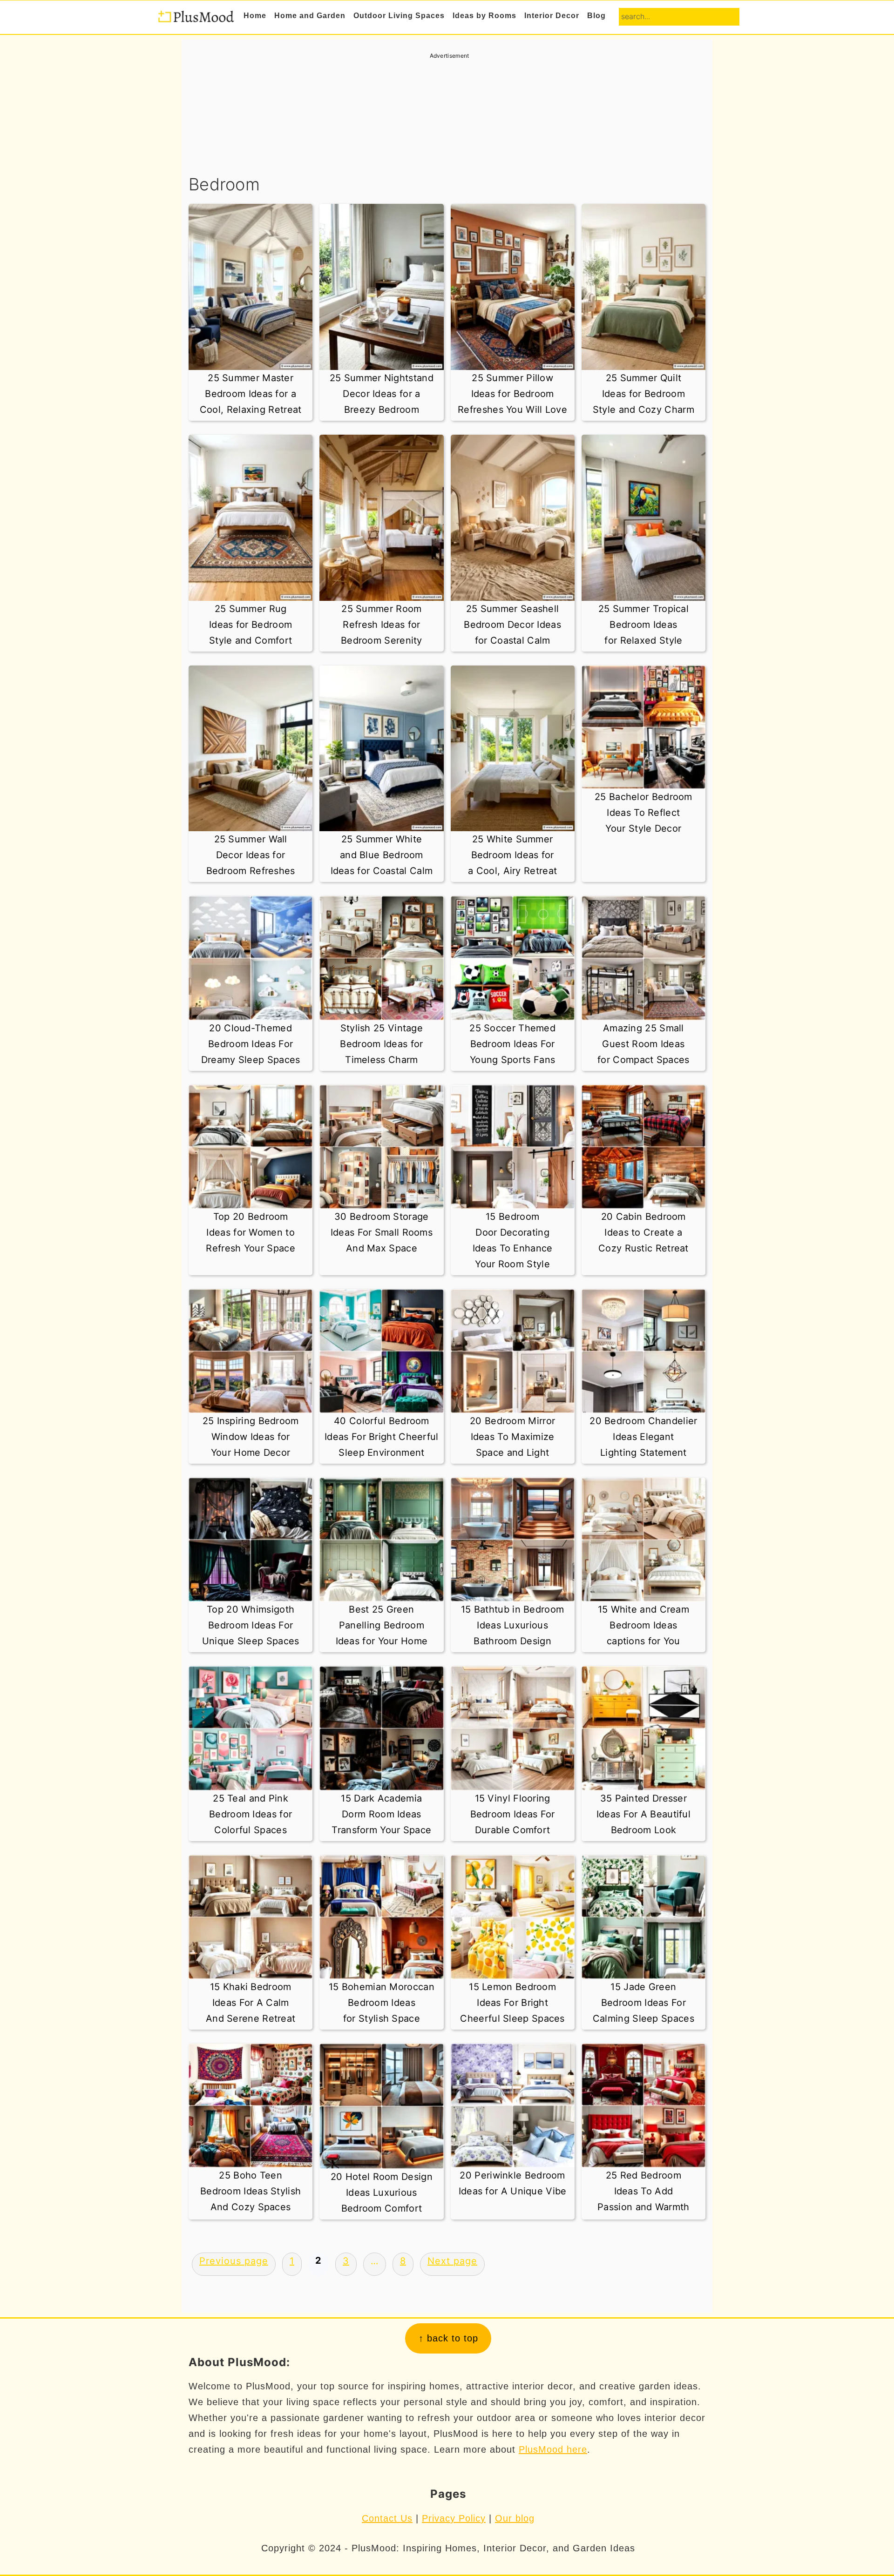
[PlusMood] (196, 19)
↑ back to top (448, 2338)
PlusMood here (553, 2449)
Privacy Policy (454, 2518)
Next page (452, 2261)
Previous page (234, 2261)
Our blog (515, 2518)
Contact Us (387, 2518)
